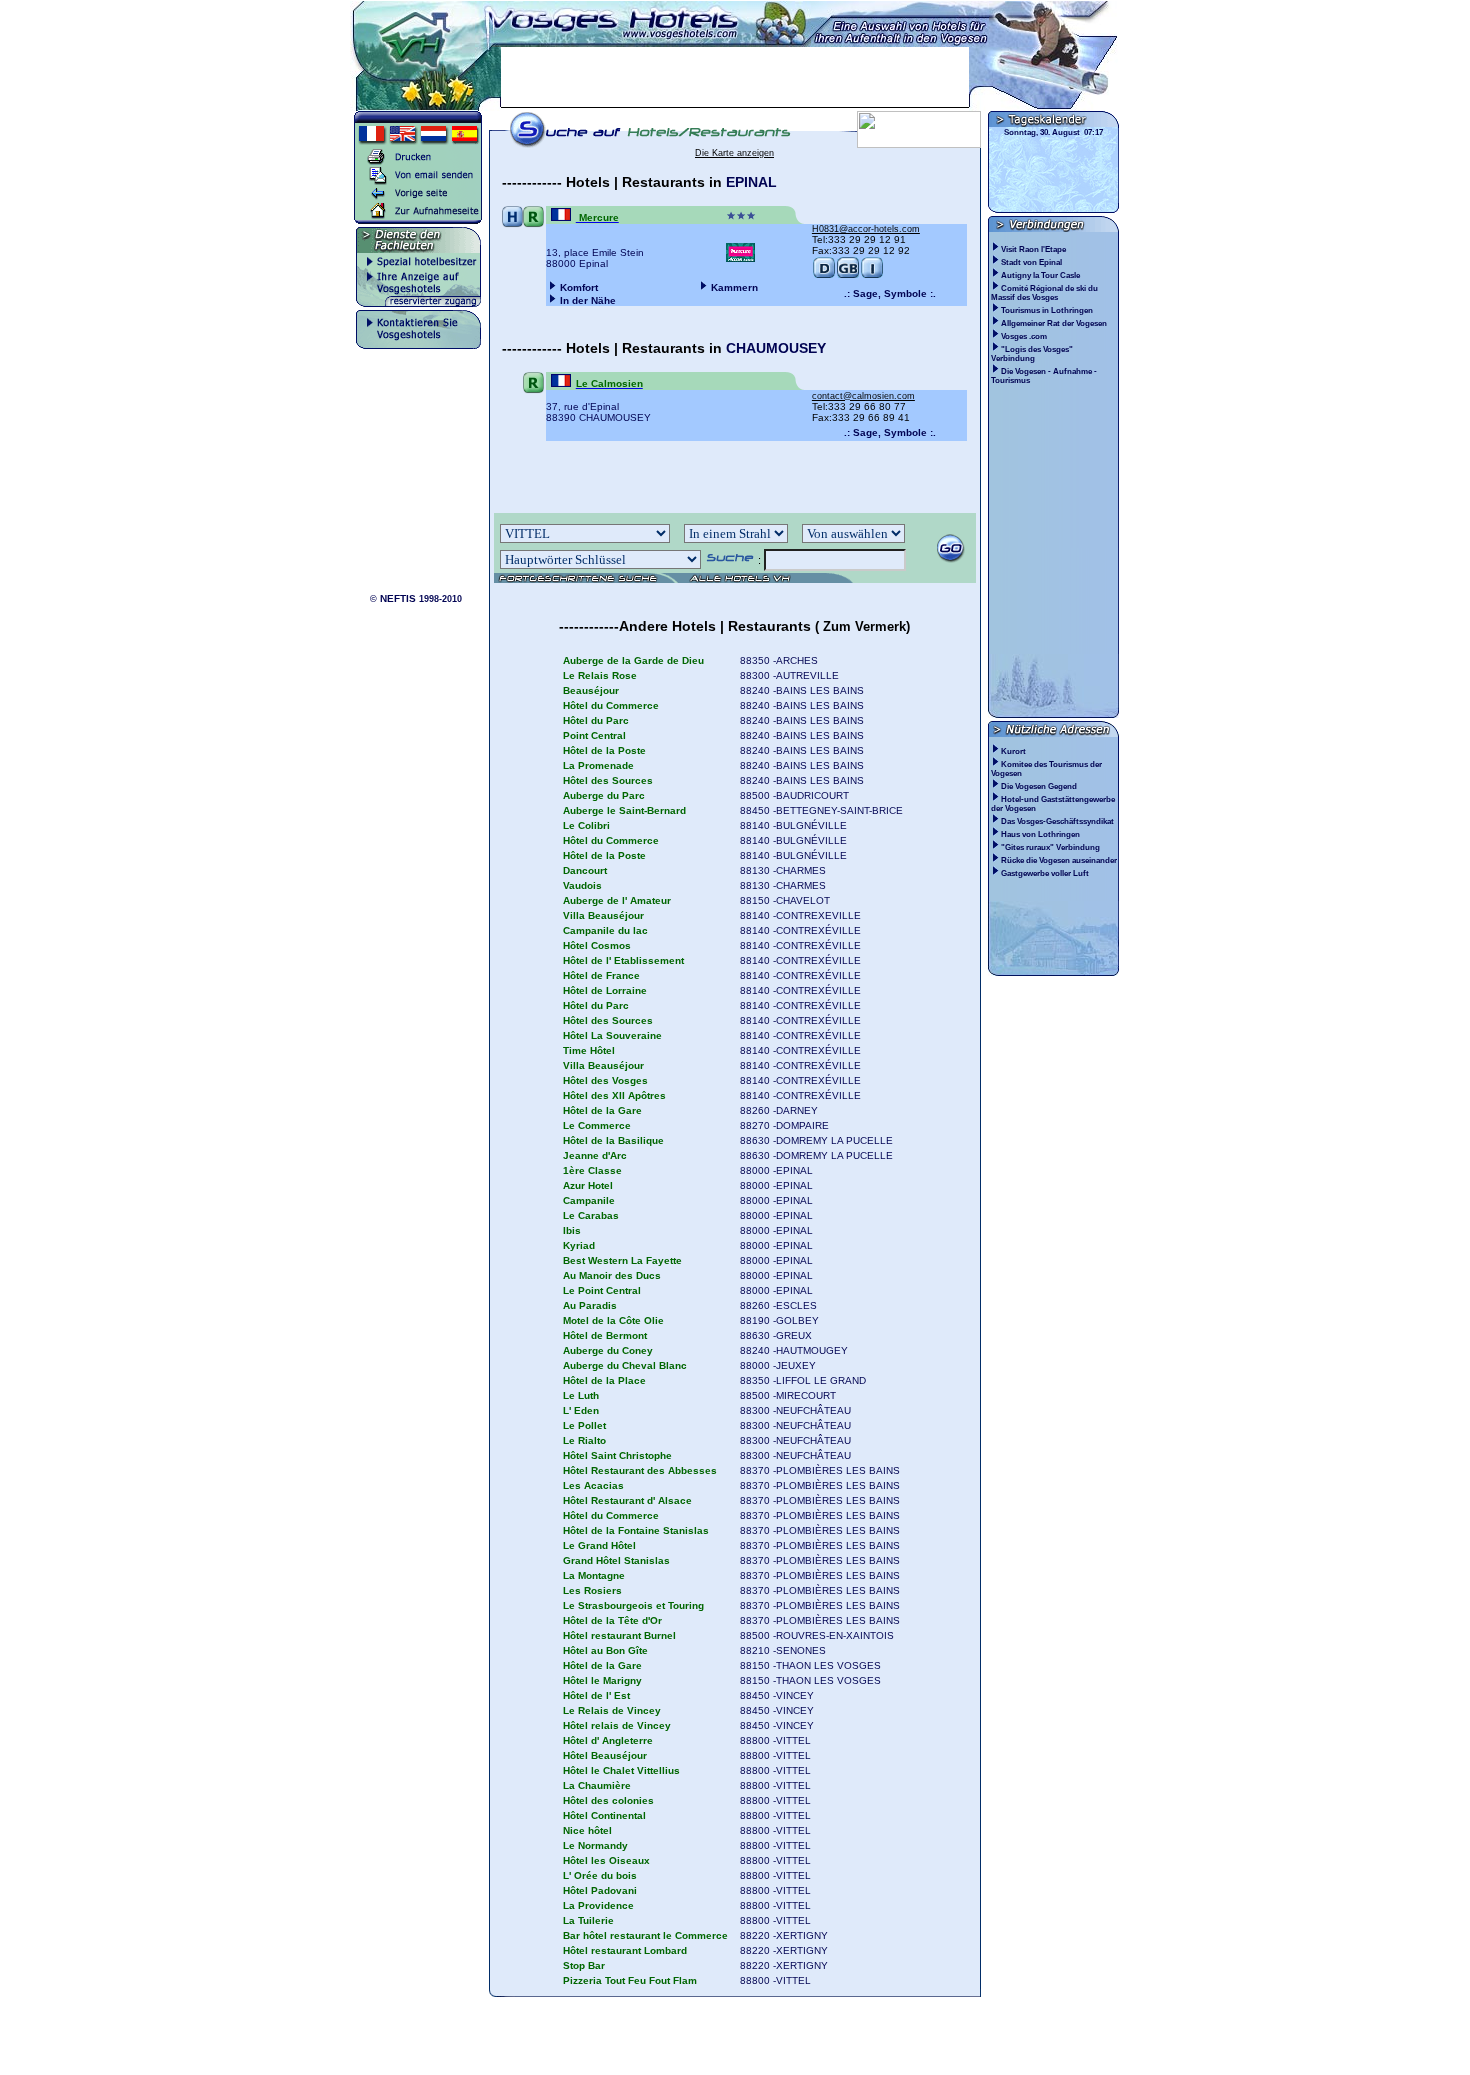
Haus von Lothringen (1040, 834)
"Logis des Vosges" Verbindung (1032, 354)
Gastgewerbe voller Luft (1045, 873)
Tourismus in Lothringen (1048, 310)
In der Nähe (588, 300)
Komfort (579, 287)
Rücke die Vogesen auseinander (1059, 860)
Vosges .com (1025, 336)
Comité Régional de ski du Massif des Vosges (1044, 293)
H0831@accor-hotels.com (866, 229)
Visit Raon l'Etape (1034, 249)
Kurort (1013, 751)
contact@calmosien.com (863, 396)
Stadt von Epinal (1032, 262)
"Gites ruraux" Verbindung (1050, 847)
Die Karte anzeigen (734, 153)
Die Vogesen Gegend (1039, 786)
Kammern (734, 287)
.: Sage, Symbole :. (890, 293)
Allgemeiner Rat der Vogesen (1055, 323)
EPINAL (751, 182)
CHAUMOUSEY (776, 348)
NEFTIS (398, 598)
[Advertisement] (735, 77)
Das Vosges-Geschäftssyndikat (1057, 821)
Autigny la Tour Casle (1041, 275)
